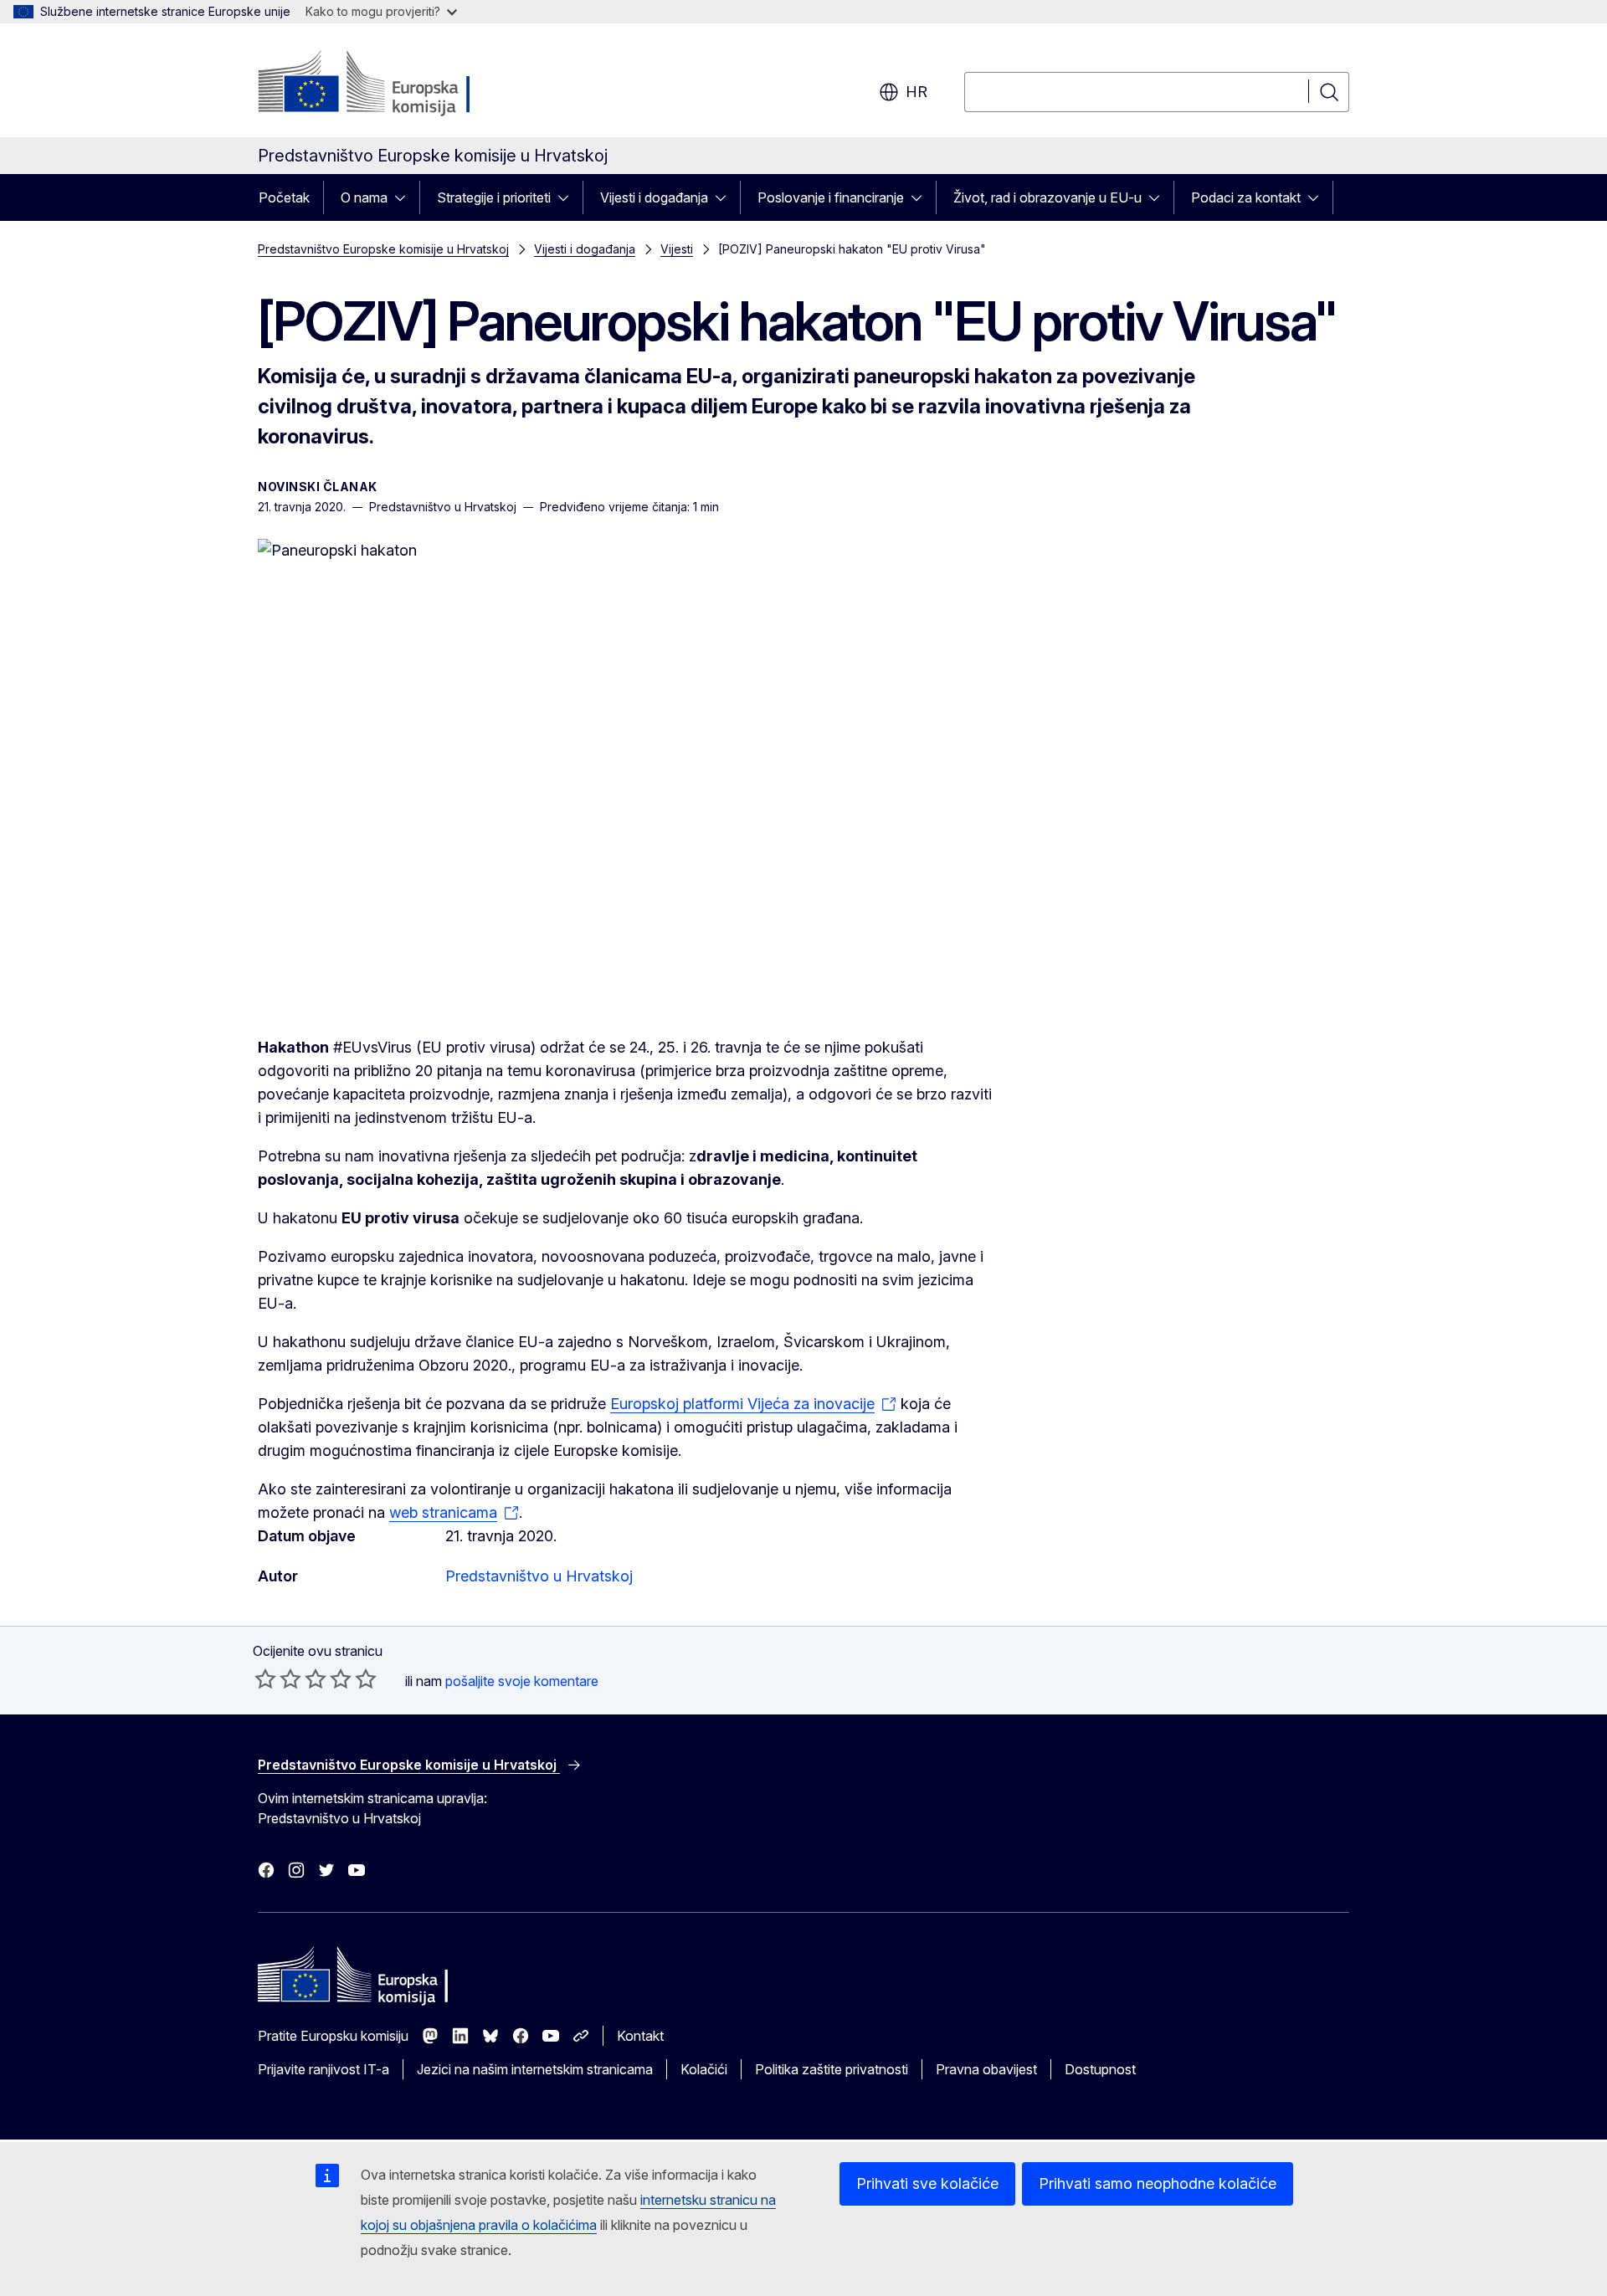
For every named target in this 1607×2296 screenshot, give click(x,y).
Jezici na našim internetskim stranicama (535, 2069)
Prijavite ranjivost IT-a (323, 2069)
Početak (284, 197)
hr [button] (916, 92)
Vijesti (677, 249)
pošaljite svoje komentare (522, 1681)
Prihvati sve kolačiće (927, 2183)
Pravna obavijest (986, 2069)
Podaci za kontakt (1246, 197)
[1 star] (265, 1678)
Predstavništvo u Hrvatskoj (539, 1576)
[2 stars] (278, 1678)
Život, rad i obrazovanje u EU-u (1047, 197)
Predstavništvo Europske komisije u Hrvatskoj (383, 249)
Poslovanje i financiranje (831, 197)
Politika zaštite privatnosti (832, 2069)
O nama (364, 197)
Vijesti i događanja (654, 197)
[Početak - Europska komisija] (393, 84)
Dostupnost (1100, 2069)
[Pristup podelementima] (405, 197)
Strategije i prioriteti (494, 197)
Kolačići (704, 2069)
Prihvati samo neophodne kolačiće (1158, 2183)
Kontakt (640, 2036)
